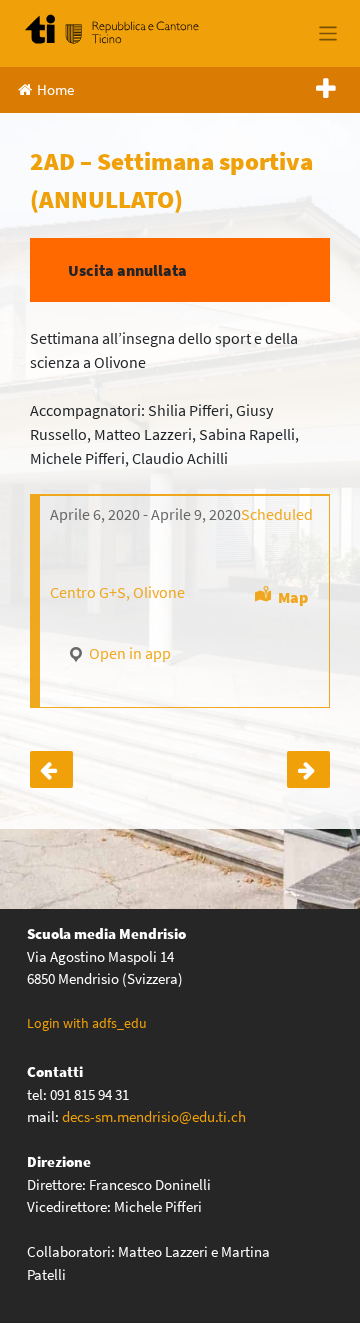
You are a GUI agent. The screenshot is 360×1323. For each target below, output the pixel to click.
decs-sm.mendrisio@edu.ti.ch (154, 1116)
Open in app (128, 653)
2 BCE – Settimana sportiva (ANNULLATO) (51, 770)
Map (293, 597)
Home (55, 89)
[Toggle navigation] (328, 33)
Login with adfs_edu (87, 1023)
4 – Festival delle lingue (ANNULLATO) (308, 770)
